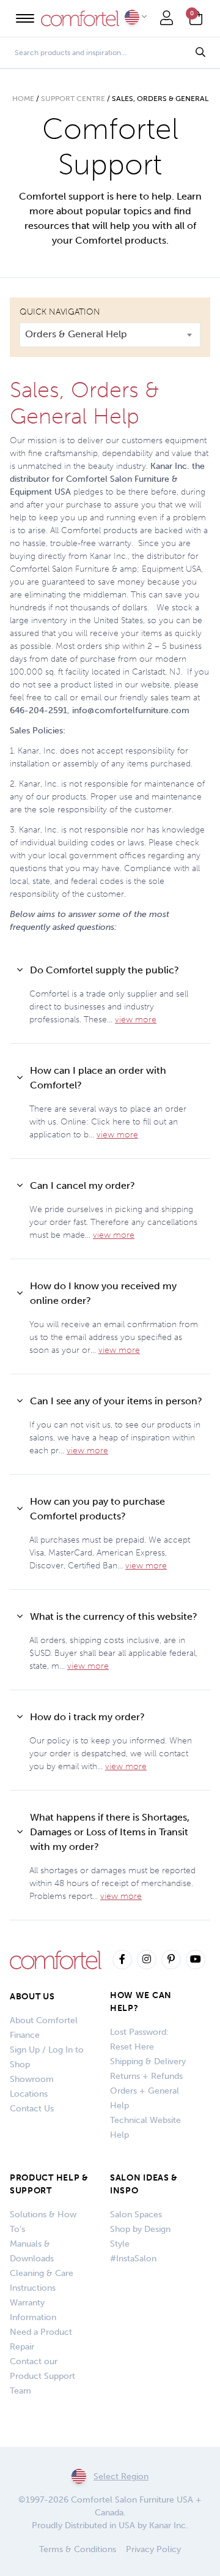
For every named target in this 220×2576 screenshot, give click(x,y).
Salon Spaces (136, 2215)
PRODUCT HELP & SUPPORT (49, 2184)
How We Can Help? (141, 2002)
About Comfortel (44, 2020)
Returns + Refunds (146, 2076)
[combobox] (110, 335)
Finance (25, 2035)
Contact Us (32, 2109)
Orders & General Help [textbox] (76, 334)
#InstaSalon (133, 2259)
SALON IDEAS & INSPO (144, 2184)
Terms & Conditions (78, 2549)
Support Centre (73, 99)
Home (23, 99)
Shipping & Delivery (148, 2061)
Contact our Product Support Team (42, 2376)
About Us (32, 1997)
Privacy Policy (153, 2549)
